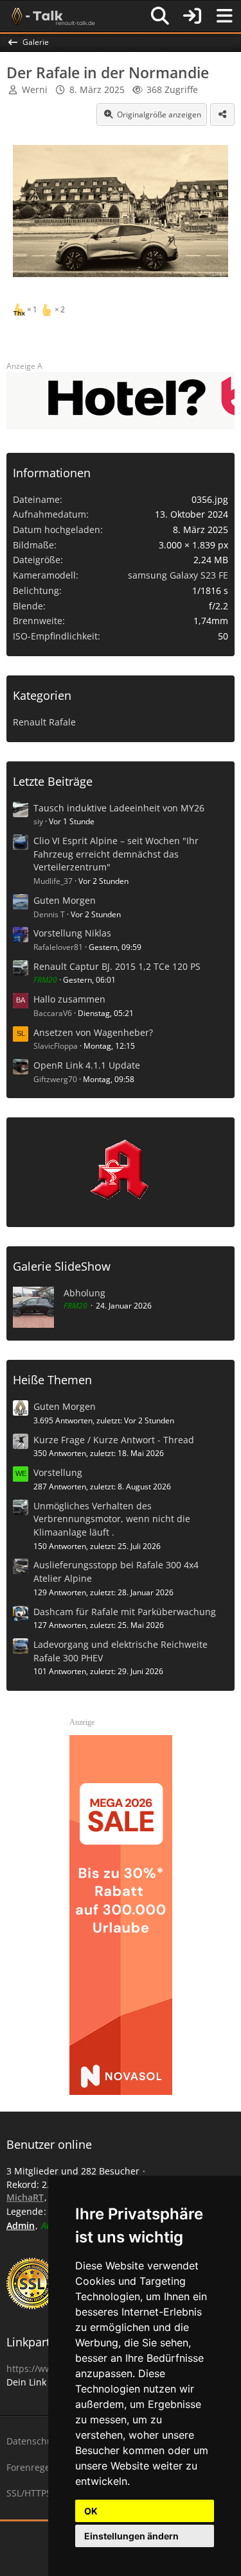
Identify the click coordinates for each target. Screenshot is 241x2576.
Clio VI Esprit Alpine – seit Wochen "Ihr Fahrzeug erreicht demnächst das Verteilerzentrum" (116, 854)
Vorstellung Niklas (72, 933)
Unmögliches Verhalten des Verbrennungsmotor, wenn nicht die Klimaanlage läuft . (112, 1519)
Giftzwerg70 (55, 1079)
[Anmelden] (192, 16)
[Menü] (224, 16)
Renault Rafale (44, 722)
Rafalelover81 (58, 947)
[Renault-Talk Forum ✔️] (51, 16)
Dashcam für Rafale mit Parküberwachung (125, 1612)
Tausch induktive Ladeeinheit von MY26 (119, 808)
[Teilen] (222, 115)
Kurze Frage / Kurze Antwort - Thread (114, 1440)
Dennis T (49, 914)
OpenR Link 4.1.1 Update (87, 1065)
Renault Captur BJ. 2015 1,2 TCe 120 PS (117, 966)
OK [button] (91, 2511)
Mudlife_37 (53, 881)
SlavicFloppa (56, 1046)
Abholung (85, 1293)
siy (38, 821)
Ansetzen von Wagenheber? (93, 1032)
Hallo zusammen (69, 999)
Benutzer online (49, 2144)
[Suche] (160, 16)
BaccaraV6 (53, 1013)
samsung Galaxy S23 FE (178, 575)
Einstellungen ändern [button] (131, 2536)
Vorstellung (58, 1472)
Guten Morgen (65, 900)
